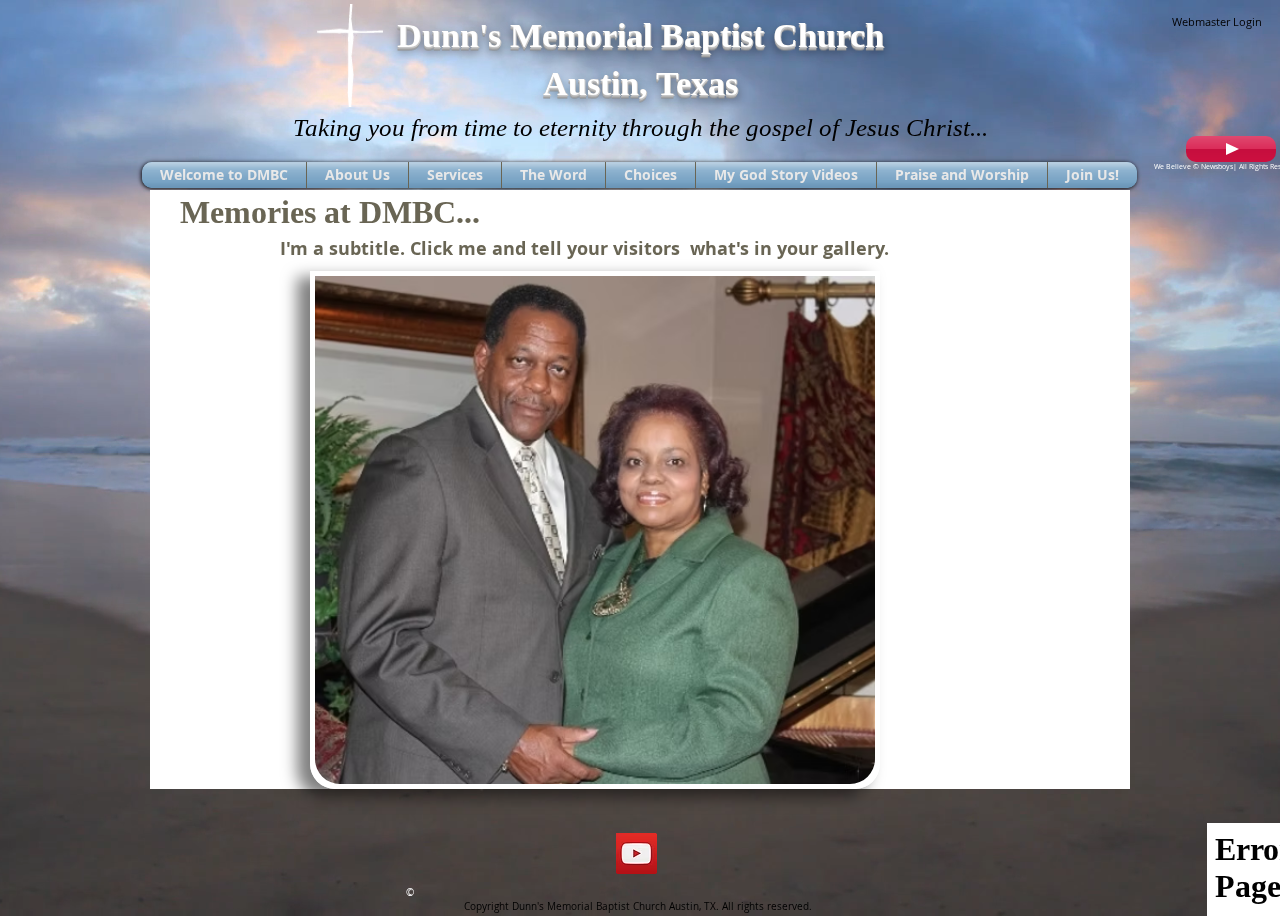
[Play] (1231, 149)
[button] (595, 530)
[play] (833, 766)
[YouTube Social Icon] (636, 853)
